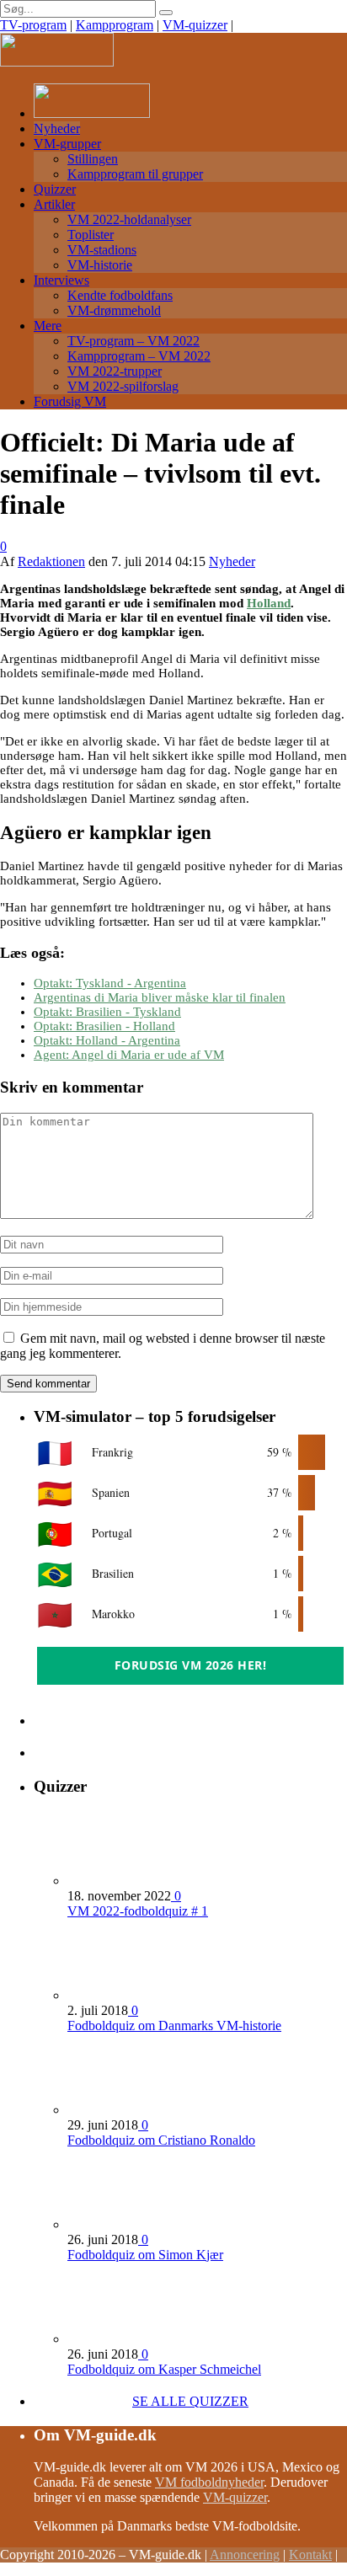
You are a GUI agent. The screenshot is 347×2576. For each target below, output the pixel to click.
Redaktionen (51, 561)
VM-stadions (102, 250)
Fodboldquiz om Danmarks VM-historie (174, 2026)
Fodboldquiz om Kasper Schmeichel (164, 2369)
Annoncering (245, 2555)
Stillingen (93, 159)
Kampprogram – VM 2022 (139, 356)
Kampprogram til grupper (135, 174)
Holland (269, 603)
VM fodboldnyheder (209, 2482)
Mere (48, 326)
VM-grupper (67, 144)
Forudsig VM (70, 401)
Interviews (61, 280)
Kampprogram (115, 25)
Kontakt (310, 2555)
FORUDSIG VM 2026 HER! (191, 1665)
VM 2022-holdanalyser (129, 219)
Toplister (91, 235)
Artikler (54, 204)
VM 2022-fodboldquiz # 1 (138, 1911)
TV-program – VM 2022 (133, 341)
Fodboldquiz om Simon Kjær (145, 2255)
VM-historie (100, 265)
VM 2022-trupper (115, 371)
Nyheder (57, 128)
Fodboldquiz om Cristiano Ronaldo (161, 2140)
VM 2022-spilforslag (123, 386)
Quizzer (55, 189)
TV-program (33, 25)
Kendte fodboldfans (120, 295)
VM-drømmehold (114, 310)
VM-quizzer (195, 25)
